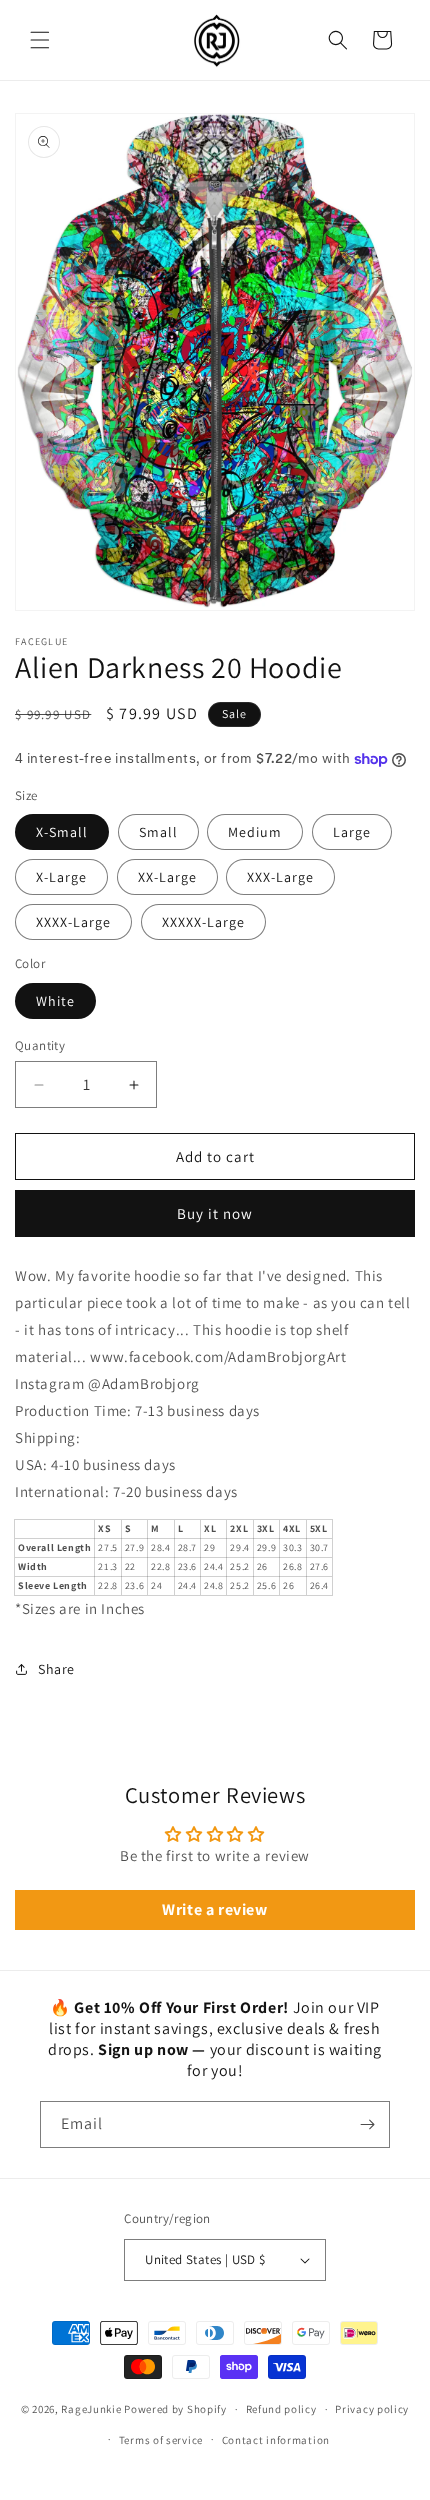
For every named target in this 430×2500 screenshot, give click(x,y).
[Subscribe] (367, 2124)
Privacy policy (372, 2409)
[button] (40, 40)
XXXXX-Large (203, 922)
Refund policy (281, 2409)
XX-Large (167, 877)
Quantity (40, 1045)
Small (158, 832)
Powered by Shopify (175, 2409)
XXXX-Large (73, 922)
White (55, 1001)
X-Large (61, 877)
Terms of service (161, 2440)
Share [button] (56, 1669)
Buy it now (215, 1213)
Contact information (276, 2440)
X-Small (62, 832)
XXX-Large (280, 877)
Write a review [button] (214, 1909)
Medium (255, 832)
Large (352, 832)
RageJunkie (91, 2409)
